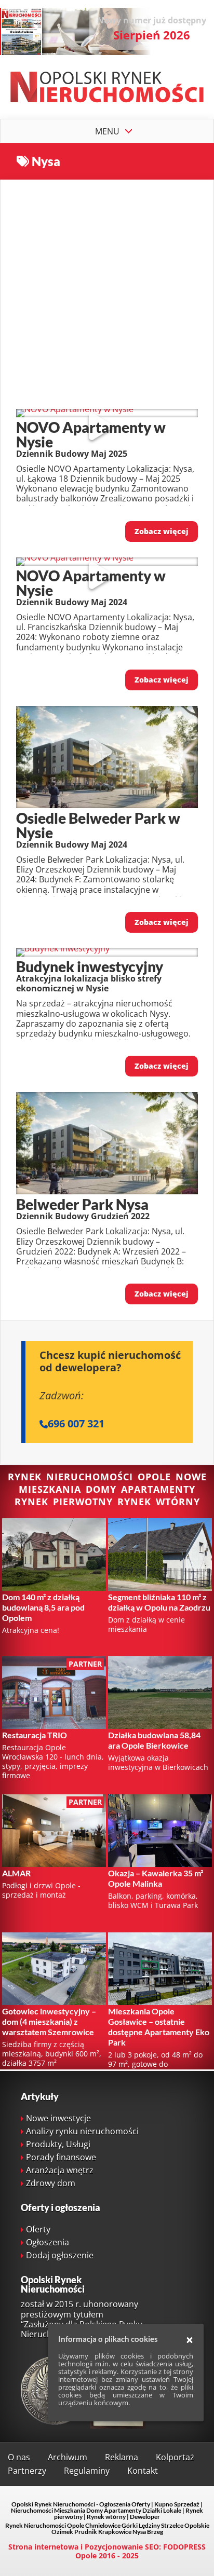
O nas (19, 2457)
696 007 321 (76, 1423)
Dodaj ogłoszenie (60, 2255)
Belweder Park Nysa (82, 1204)
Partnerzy (27, 2471)
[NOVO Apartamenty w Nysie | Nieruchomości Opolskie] (75, 409)
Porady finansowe (61, 2157)
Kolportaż (175, 2457)
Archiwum (68, 2457)
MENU (107, 131)
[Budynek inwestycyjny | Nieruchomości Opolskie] (63, 948)
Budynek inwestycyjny (90, 966)
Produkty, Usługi (58, 2144)
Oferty (38, 2229)
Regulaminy (87, 2471)
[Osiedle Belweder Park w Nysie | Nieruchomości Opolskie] (107, 805)
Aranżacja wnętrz (60, 2170)
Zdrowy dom (51, 2183)
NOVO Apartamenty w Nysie (91, 434)
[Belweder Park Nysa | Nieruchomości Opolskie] (107, 1191)
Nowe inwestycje (58, 2118)
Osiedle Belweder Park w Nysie (98, 825)
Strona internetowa (43, 2547)
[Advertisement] (107, 287)
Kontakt (143, 2471)
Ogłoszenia (48, 2242)
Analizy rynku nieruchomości (82, 2131)
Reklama (122, 2457)
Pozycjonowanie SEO (122, 2547)
